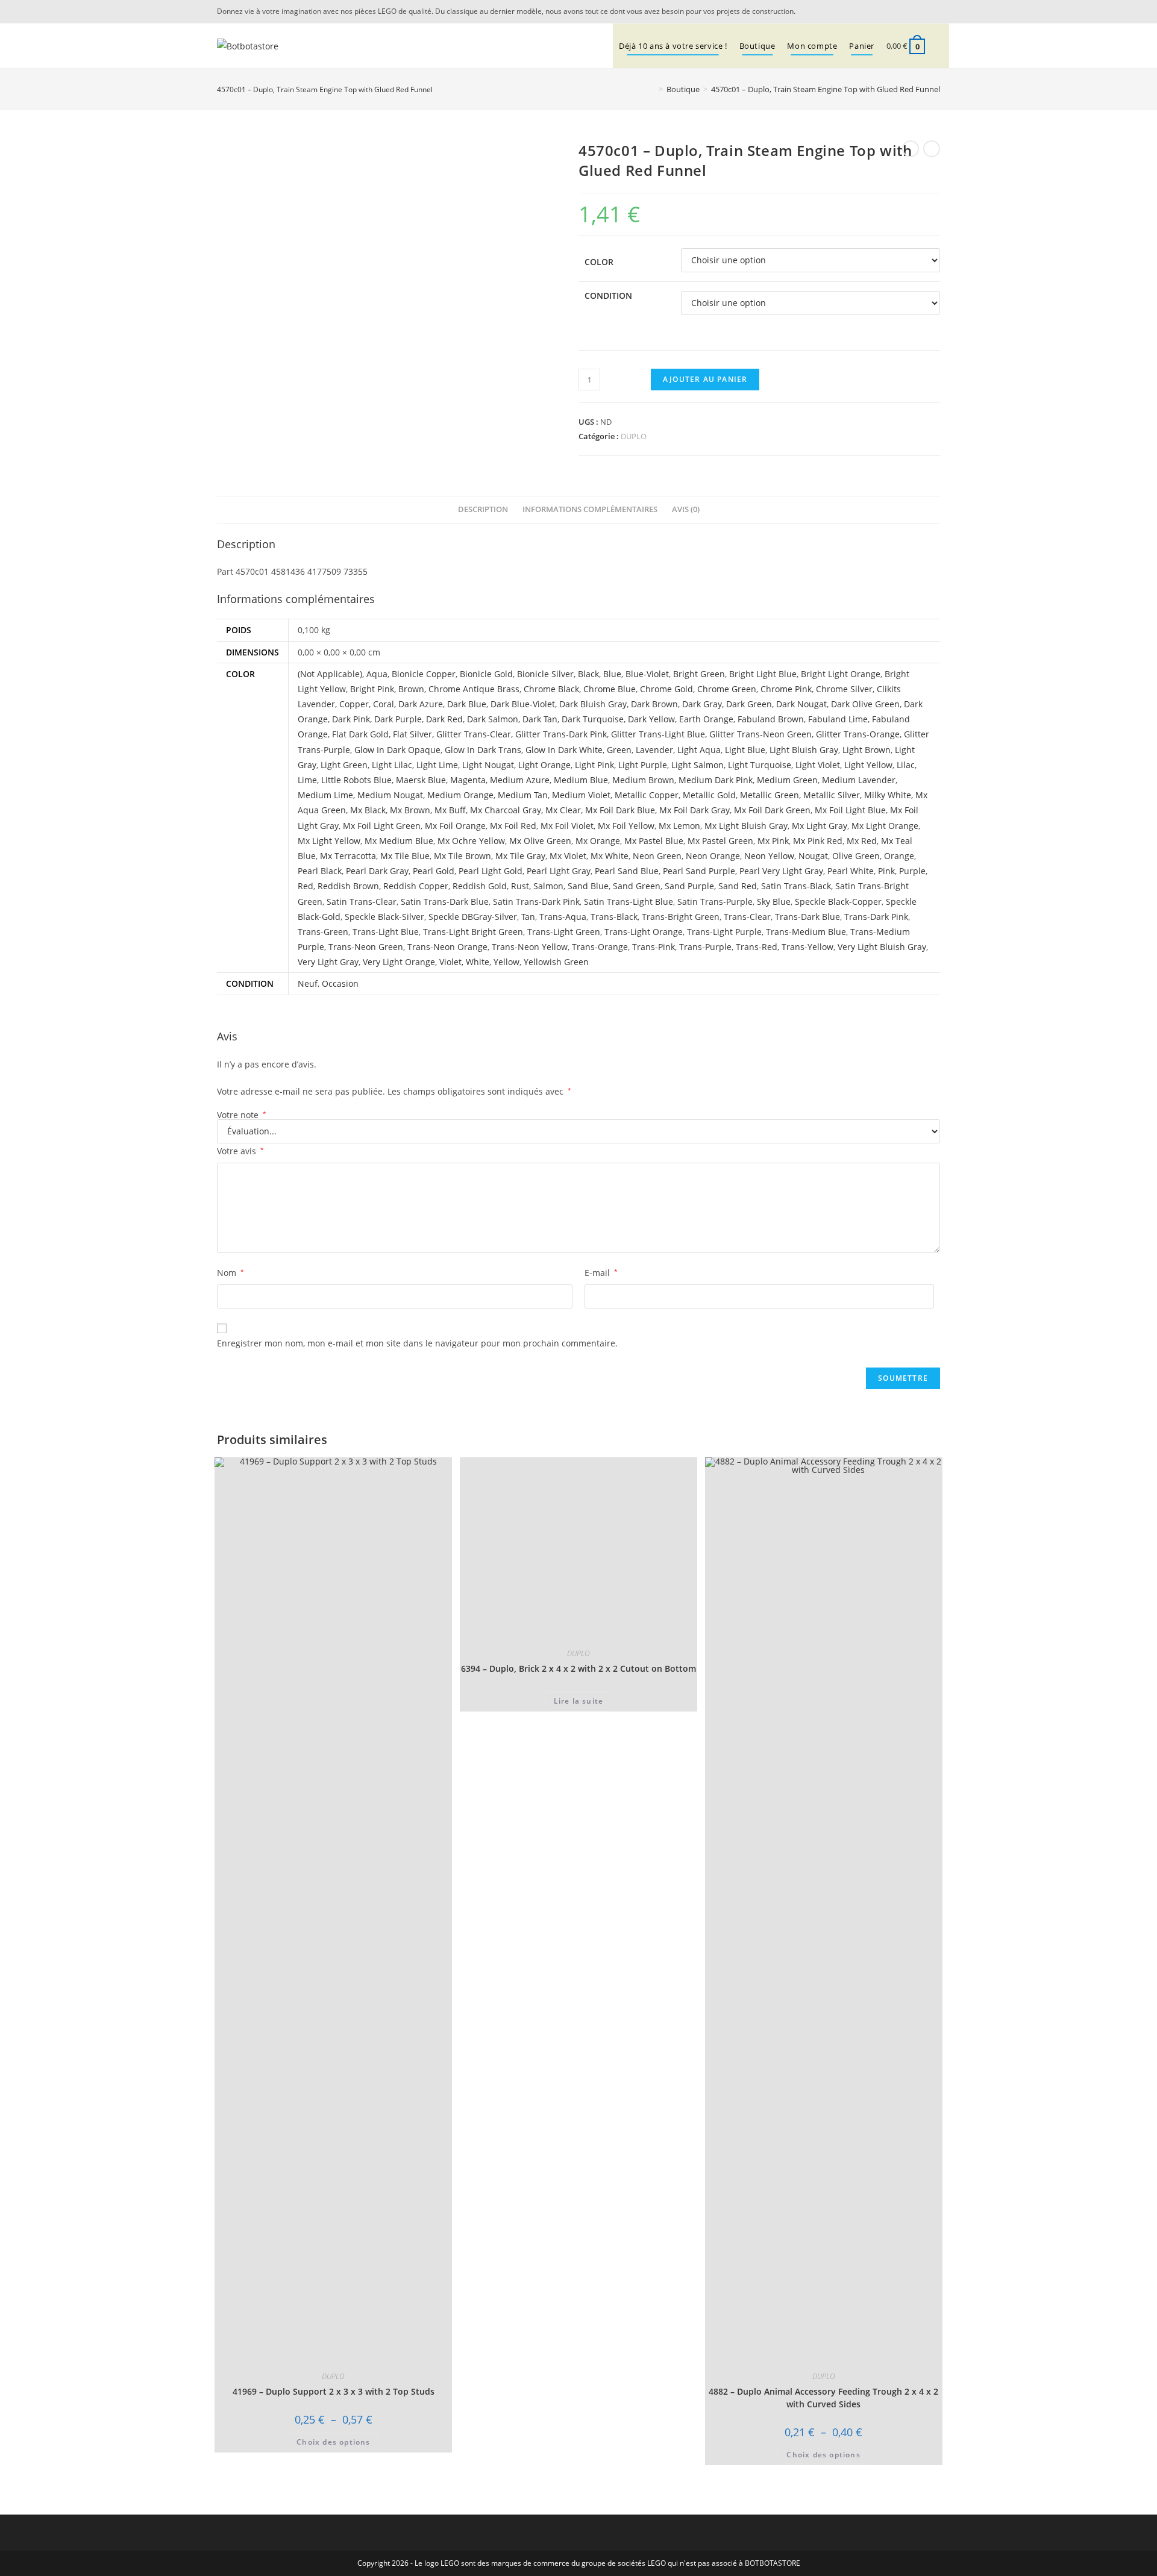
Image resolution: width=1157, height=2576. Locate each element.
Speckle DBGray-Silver (473, 917)
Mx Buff (450, 810)
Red (306, 886)
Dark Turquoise (593, 719)
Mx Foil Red (513, 826)
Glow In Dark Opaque (397, 750)
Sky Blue (774, 902)
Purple (912, 871)
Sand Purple (689, 886)
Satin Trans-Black (796, 886)
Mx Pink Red (818, 841)
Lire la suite (579, 1701)
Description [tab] (483, 509)
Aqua (377, 674)
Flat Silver (412, 734)
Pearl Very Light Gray (781, 871)
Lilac (906, 765)
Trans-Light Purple (724, 932)
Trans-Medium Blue (806, 932)
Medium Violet (581, 795)
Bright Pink (372, 689)
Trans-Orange (600, 947)
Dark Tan (540, 719)
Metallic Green (770, 795)
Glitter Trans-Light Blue (658, 734)
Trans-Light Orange (644, 932)
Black (588, 674)
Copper (354, 704)
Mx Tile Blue (405, 856)
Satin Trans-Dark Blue (445, 902)
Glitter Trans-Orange (858, 734)
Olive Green (856, 856)
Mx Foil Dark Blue (620, 810)
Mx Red (862, 841)
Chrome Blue (610, 689)
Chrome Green (727, 689)
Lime (307, 780)
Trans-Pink (654, 947)
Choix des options (333, 2442)
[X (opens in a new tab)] (918, 11)
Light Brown (867, 750)
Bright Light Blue (763, 674)
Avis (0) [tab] (686, 509)
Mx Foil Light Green (382, 826)
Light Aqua (699, 750)
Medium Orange (460, 795)
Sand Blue (588, 886)
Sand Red (738, 886)
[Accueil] (652, 89)
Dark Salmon (493, 719)
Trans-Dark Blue (807, 917)
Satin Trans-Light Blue (629, 902)
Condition (608, 295)
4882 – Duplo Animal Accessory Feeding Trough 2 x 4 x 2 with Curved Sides (823, 2398)
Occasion (340, 983)
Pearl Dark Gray (377, 871)
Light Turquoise (760, 765)
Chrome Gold (666, 689)
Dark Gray (702, 704)
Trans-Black (614, 917)
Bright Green (699, 674)
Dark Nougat (801, 704)
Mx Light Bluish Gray (746, 826)
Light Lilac (392, 765)
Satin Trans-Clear (362, 902)
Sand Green (637, 886)
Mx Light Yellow (329, 841)
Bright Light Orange (841, 674)
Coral (384, 704)
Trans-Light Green (564, 932)
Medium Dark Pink (716, 780)
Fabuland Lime (838, 719)
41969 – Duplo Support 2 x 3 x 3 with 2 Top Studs (334, 2391)
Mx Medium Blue (399, 841)
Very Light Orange (399, 962)
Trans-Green (323, 932)
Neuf (308, 983)
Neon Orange (713, 856)
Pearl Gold (434, 871)
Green (619, 750)
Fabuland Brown (771, 719)
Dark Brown (654, 704)
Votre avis (240, 1151)
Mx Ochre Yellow (471, 841)
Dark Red (444, 719)
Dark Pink (351, 719)
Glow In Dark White (564, 750)
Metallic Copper (647, 795)
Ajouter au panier (705, 379)
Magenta (468, 780)
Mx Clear (563, 810)
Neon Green (657, 856)
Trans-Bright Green (681, 917)
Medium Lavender (859, 780)
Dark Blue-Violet (523, 704)
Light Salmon (698, 765)
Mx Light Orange (885, 826)
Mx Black (368, 810)
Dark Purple (398, 719)
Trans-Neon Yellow (530, 947)
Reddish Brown (348, 886)
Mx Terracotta (348, 856)
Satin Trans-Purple (715, 902)
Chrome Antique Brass (474, 689)
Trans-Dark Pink (876, 917)
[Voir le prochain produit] (932, 149)
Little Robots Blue (356, 780)
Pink (886, 871)
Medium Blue (581, 780)
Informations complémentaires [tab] (590, 509)
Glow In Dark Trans (483, 750)
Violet (450, 962)
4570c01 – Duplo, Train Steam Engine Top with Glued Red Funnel (826, 89)
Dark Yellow (651, 719)
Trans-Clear (747, 917)
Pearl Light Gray (559, 871)
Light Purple (643, 765)
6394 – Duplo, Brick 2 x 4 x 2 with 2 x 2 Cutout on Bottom (578, 1668)
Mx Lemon (679, 826)
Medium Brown (643, 780)
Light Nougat (488, 765)
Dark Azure (421, 704)
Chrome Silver (844, 689)
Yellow (506, 962)
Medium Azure (520, 780)
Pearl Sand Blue (627, 871)
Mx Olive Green (540, 841)
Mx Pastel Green (720, 841)
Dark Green (749, 704)
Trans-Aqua (563, 917)
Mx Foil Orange (455, 826)
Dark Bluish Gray (593, 704)
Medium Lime (325, 795)
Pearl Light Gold (491, 871)
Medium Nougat (390, 795)
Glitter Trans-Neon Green (760, 734)
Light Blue (745, 750)
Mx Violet (568, 856)
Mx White (610, 856)
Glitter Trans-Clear (474, 734)
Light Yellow (868, 765)
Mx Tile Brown (462, 856)
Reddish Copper (416, 886)
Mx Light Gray (820, 826)
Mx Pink (773, 841)
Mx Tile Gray (520, 856)
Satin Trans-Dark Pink (536, 902)
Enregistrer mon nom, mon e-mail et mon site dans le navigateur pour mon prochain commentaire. (417, 1343)
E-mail (601, 1273)
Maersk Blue (421, 780)
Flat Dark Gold (360, 734)
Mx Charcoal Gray (506, 810)
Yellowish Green (556, 962)
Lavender (654, 750)
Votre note (242, 1115)
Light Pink (594, 765)
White (478, 962)
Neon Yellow (769, 856)
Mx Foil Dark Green (772, 810)
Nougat (813, 856)
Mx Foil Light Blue (850, 810)
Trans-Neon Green (366, 947)
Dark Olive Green (865, 704)
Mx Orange (598, 841)
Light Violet (818, 765)
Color (599, 262)
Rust (520, 886)
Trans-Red (757, 947)
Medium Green (787, 780)
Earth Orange (706, 719)
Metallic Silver (832, 795)
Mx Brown (410, 810)
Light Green (344, 765)
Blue (612, 674)
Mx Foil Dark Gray (695, 810)
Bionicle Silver (545, 674)
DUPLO (634, 436)
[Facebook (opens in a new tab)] (933, 11)
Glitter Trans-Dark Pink (561, 734)
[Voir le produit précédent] (911, 149)
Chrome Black (551, 689)
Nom (230, 1273)
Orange (899, 856)
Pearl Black (320, 871)
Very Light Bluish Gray (882, 947)
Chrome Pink (786, 689)
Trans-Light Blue (386, 932)
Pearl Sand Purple (699, 871)
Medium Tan (523, 795)
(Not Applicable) (330, 674)
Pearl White (851, 871)
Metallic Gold (709, 795)
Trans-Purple (705, 947)
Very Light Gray (328, 962)
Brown (411, 689)
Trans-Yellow (807, 947)
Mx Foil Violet (567, 826)
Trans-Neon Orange (447, 947)
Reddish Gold (480, 886)
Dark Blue (467, 704)
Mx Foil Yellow (626, 826)
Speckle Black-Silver (384, 917)
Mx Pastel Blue (654, 841)
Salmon (548, 886)
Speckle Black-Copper (838, 902)
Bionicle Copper (424, 674)
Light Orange (544, 765)
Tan (528, 917)
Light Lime (437, 765)
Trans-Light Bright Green (473, 932)
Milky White (888, 795)
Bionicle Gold (486, 674)
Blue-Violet (647, 674)
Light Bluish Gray (804, 750)
